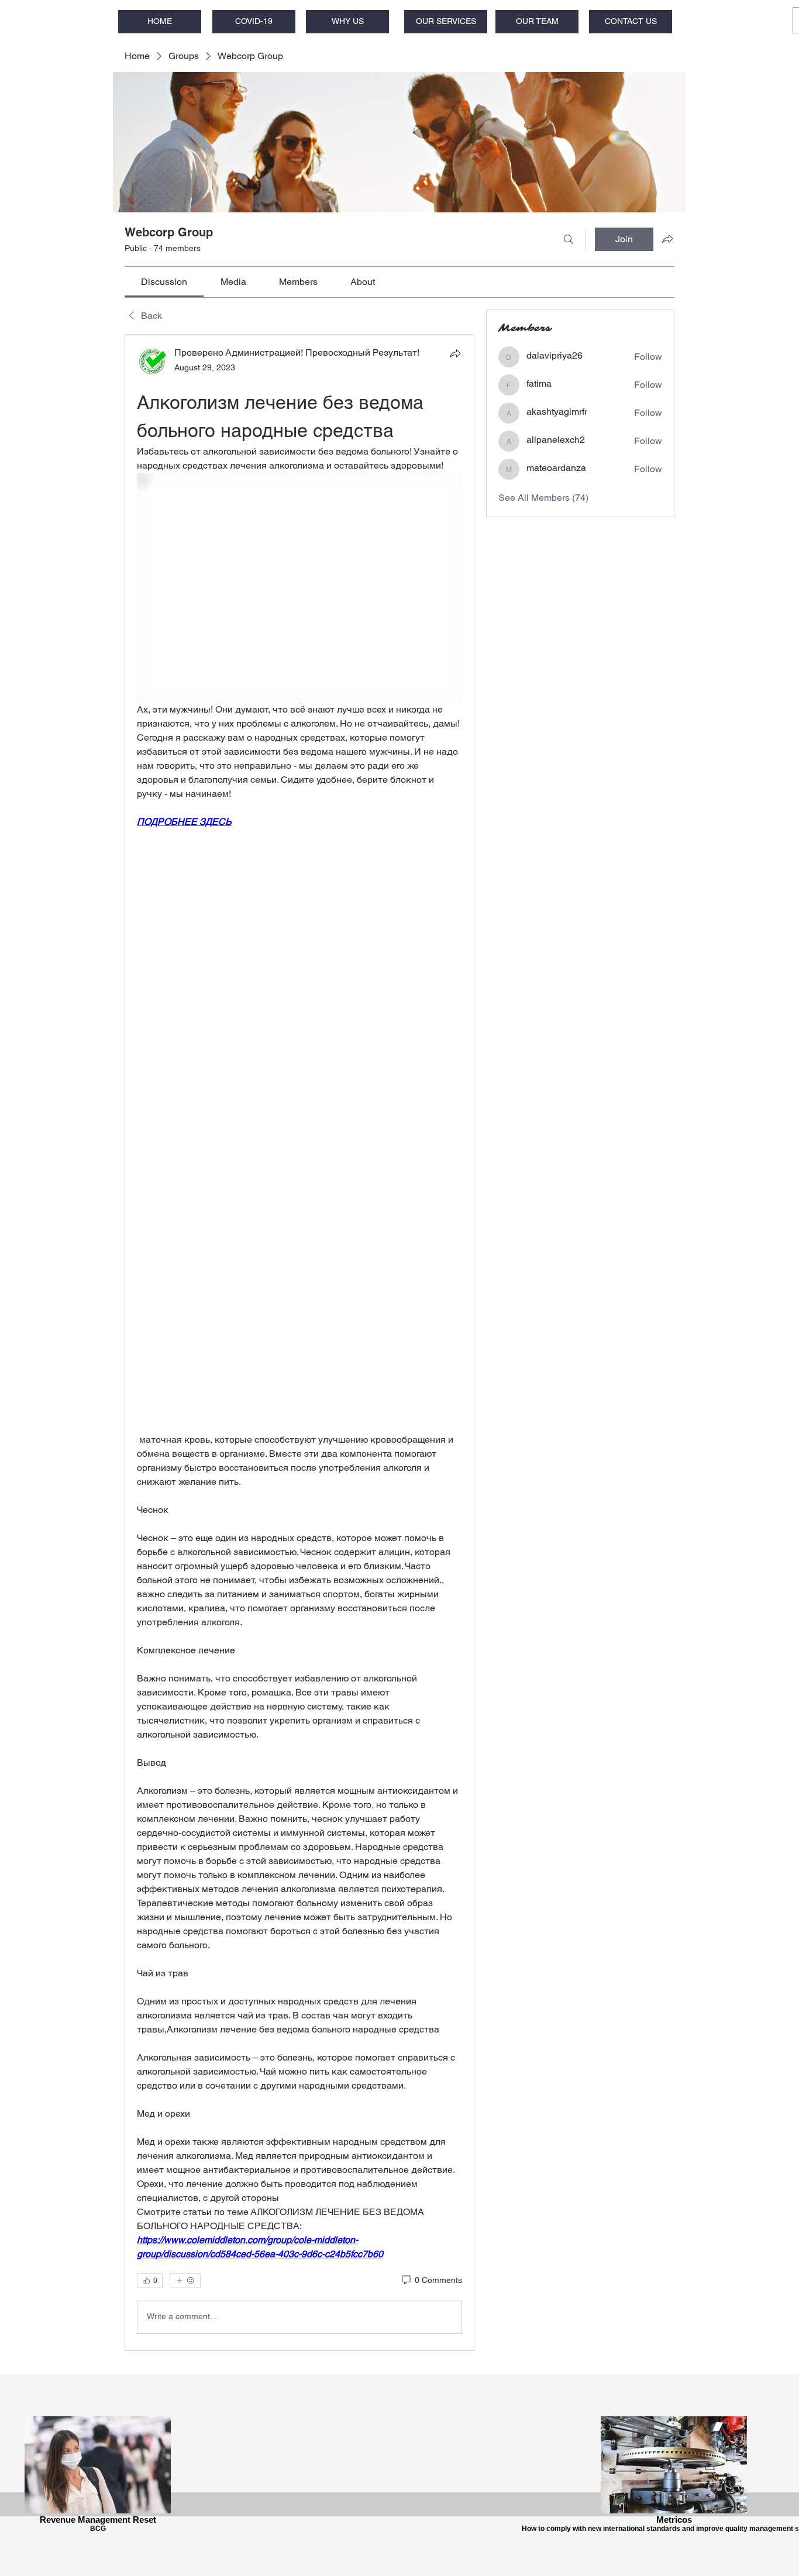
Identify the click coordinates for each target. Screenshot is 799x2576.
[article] (299, 1342)
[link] (164, 282)
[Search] (569, 239)
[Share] (455, 353)
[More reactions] (185, 2281)
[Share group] (667, 239)
